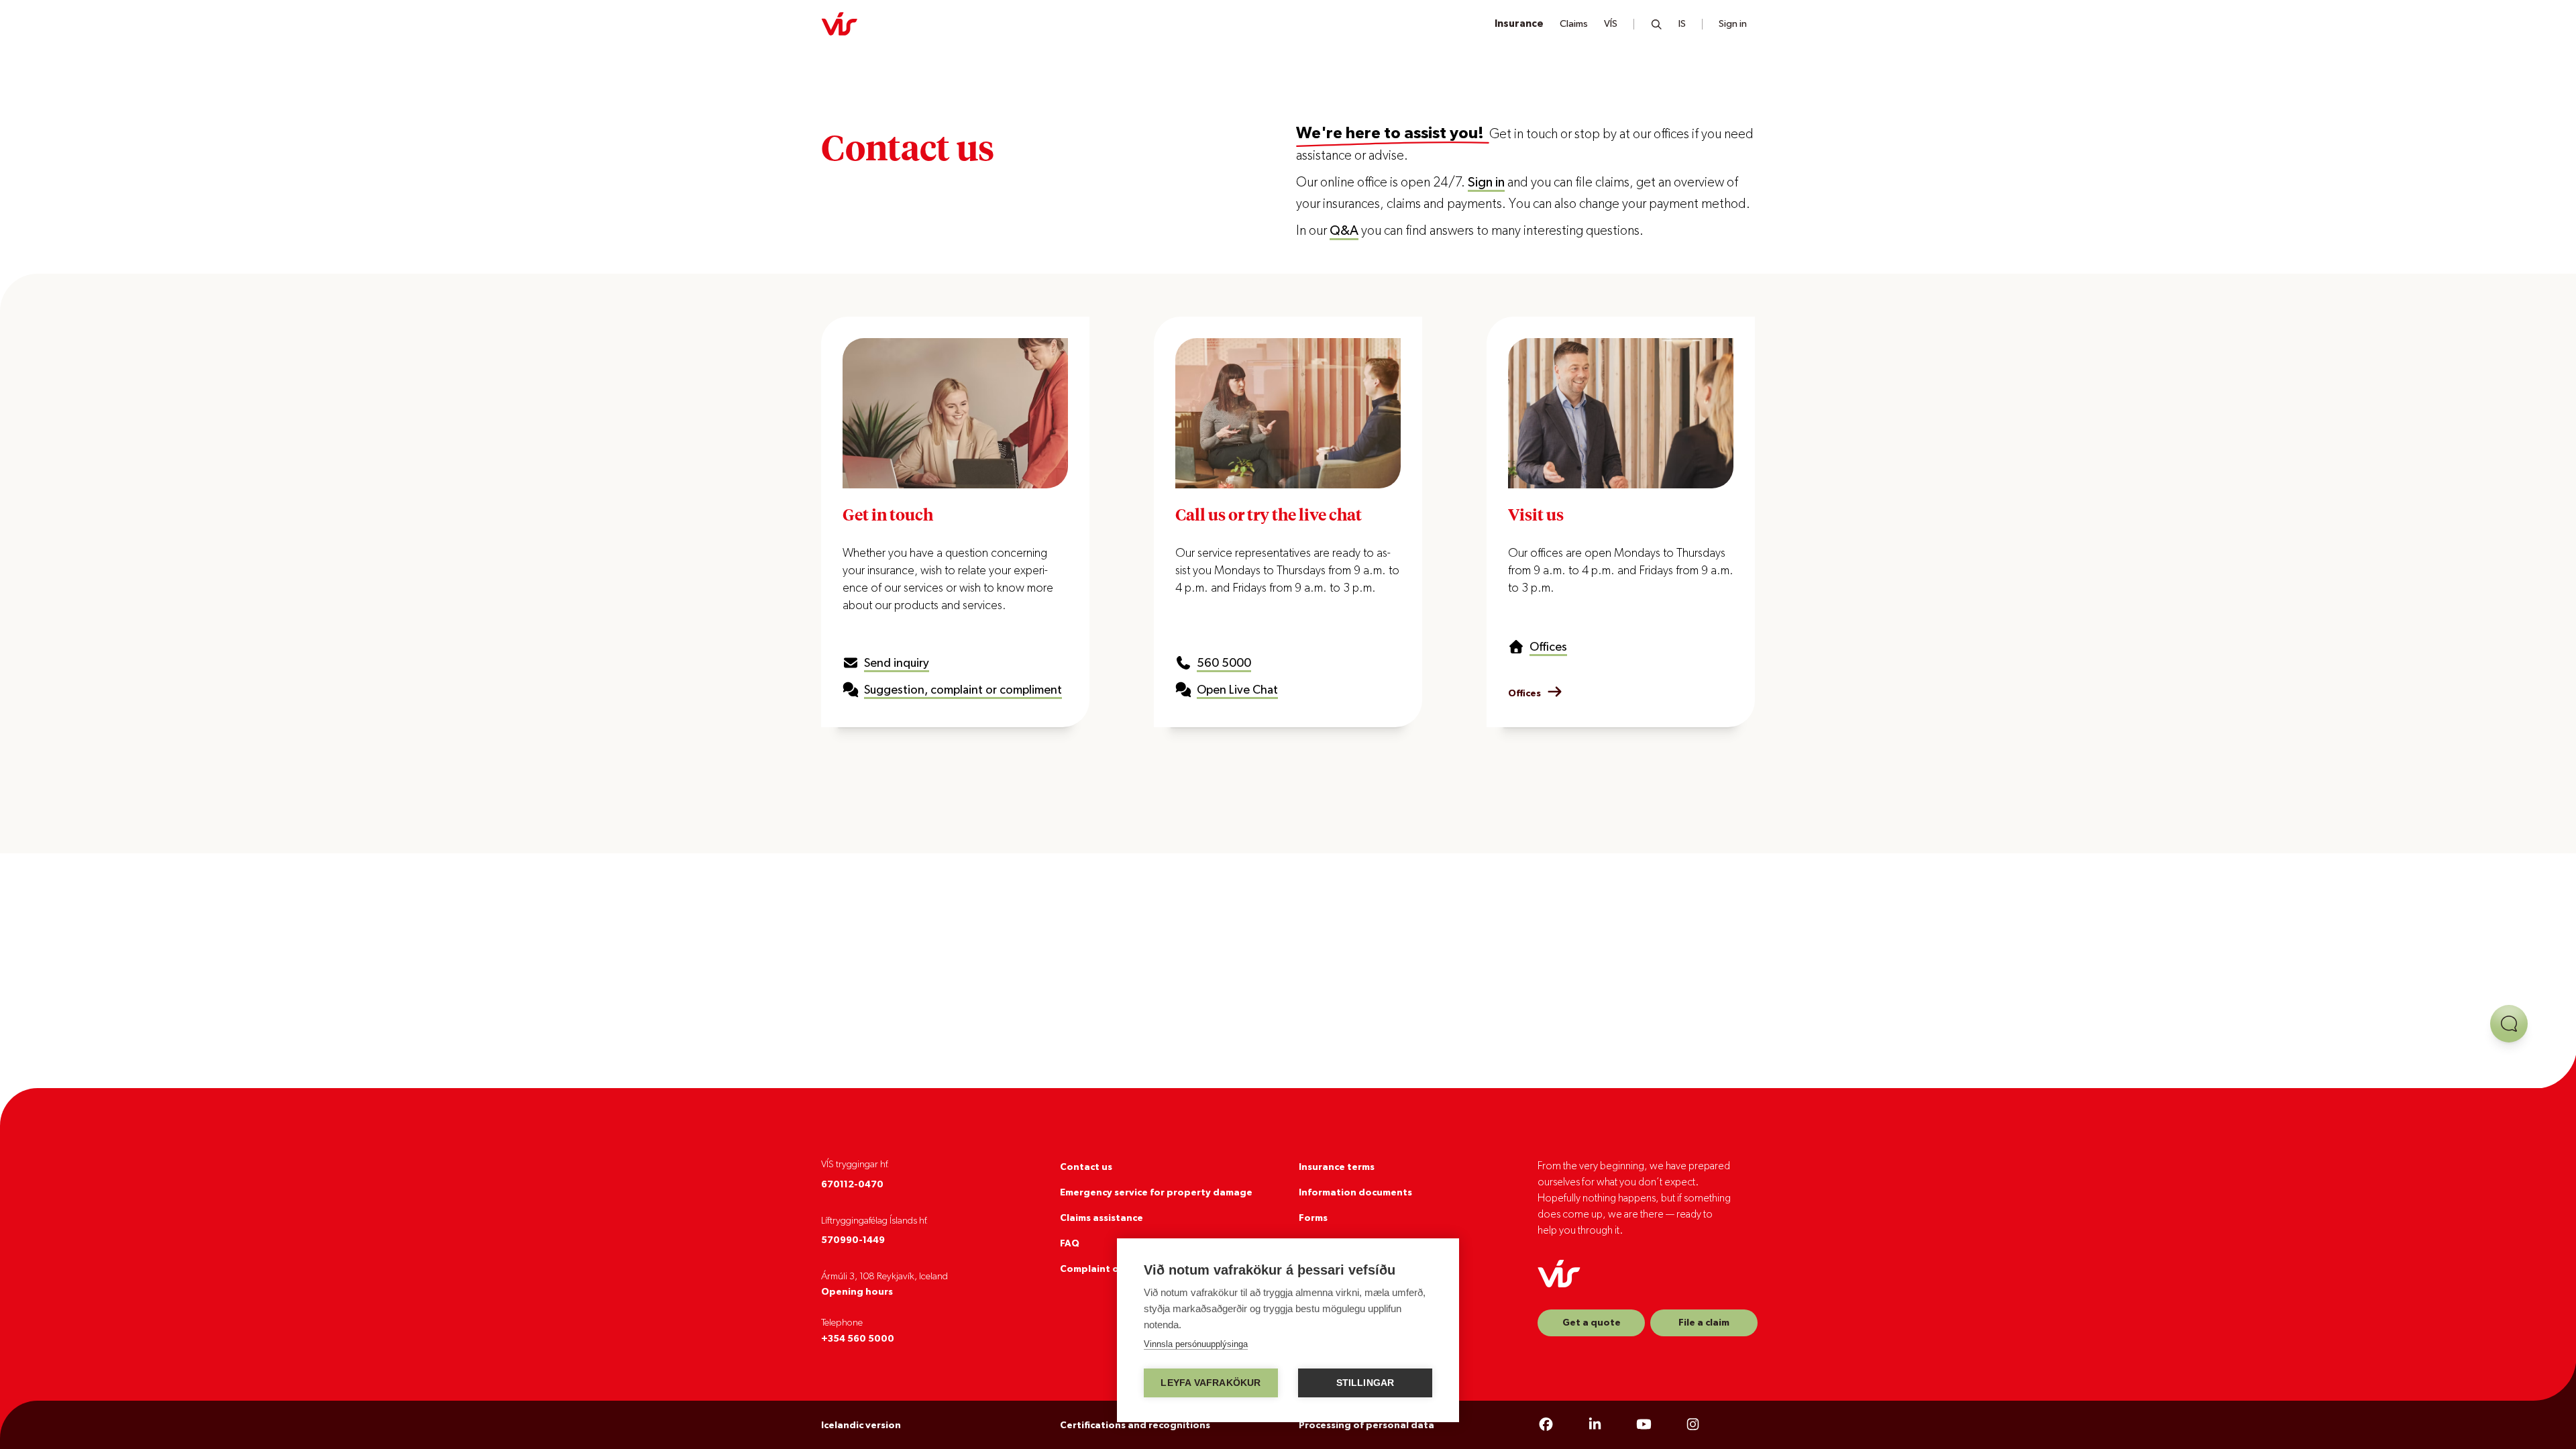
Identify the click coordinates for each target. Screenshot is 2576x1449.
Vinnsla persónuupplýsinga (1196, 1344)
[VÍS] (839, 24)
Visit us (1536, 514)
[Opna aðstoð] (2509, 1024)
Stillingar (1365, 1383)
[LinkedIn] (1595, 1425)
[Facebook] (1546, 1425)
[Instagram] (1693, 1425)
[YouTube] (1644, 1425)
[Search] (1657, 24)
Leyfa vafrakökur (1211, 1383)
